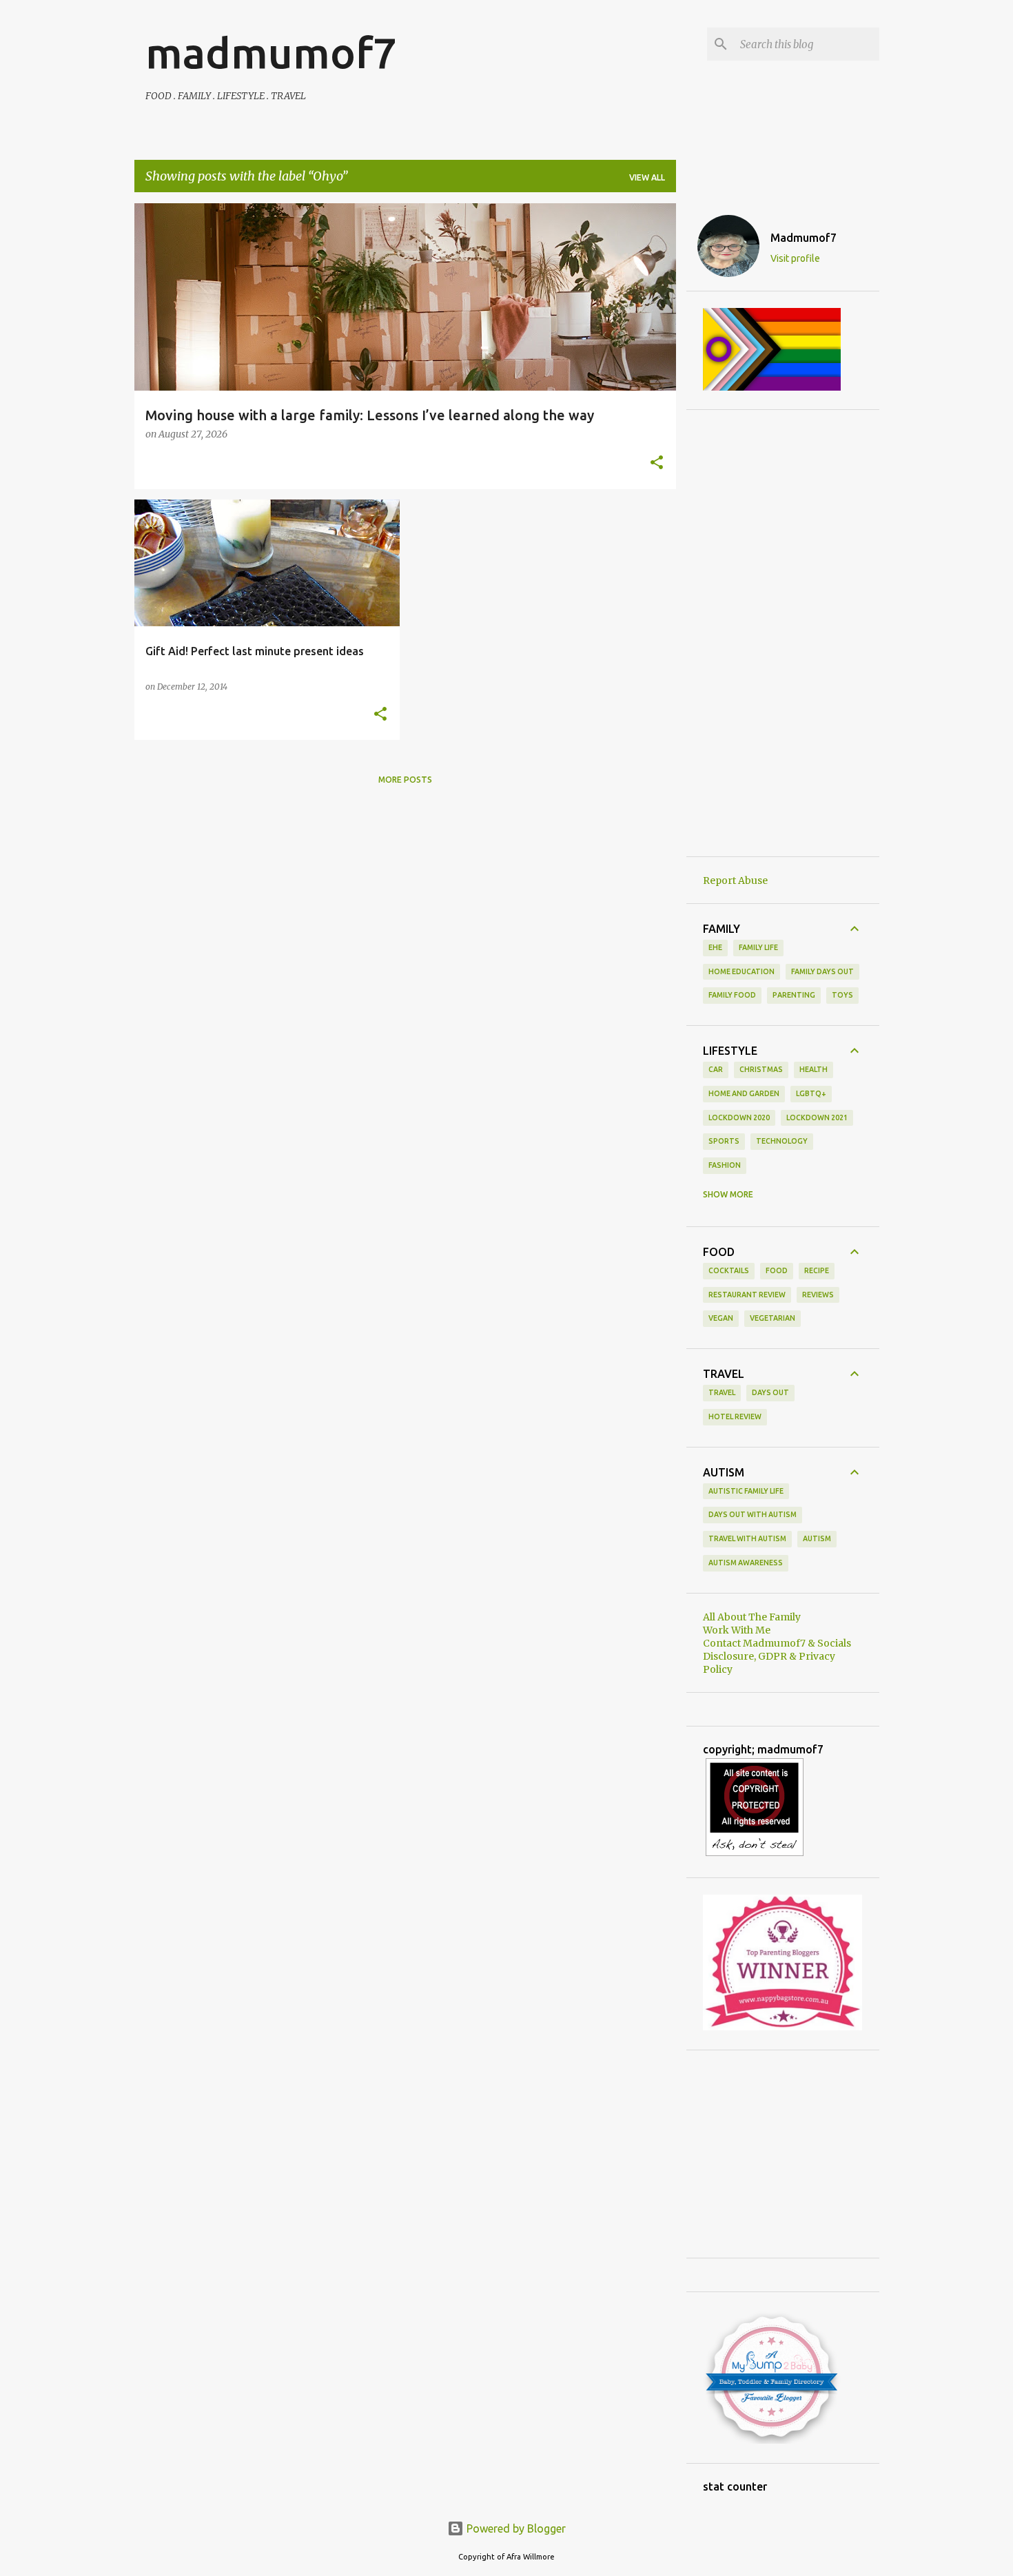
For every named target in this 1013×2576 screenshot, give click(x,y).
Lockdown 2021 (817, 1117)
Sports (724, 1141)
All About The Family (752, 1617)
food (777, 1270)
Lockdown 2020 (739, 1117)
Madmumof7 (804, 238)
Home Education (741, 971)
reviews (818, 1295)
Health (814, 1069)
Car (716, 1069)
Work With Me (737, 1630)
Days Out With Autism (753, 1514)
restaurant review (747, 1295)
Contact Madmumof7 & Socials (777, 1643)
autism (817, 1538)
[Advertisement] (783, 633)
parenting (794, 995)
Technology (782, 1141)
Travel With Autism (747, 1538)
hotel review (735, 1416)
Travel (722, 1392)
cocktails (729, 1270)
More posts (405, 780)
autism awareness (746, 1563)
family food (732, 995)
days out (770, 1392)
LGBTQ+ (811, 1093)
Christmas (761, 1069)
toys (842, 995)
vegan (721, 1318)
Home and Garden (744, 1093)
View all (647, 177)
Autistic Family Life (746, 1491)
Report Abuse (735, 880)
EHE (715, 947)
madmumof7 (271, 52)
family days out (822, 971)
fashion (725, 1165)
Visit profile (795, 258)
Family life (758, 947)
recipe (817, 1270)
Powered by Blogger (515, 2528)
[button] (657, 464)
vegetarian (772, 1318)
